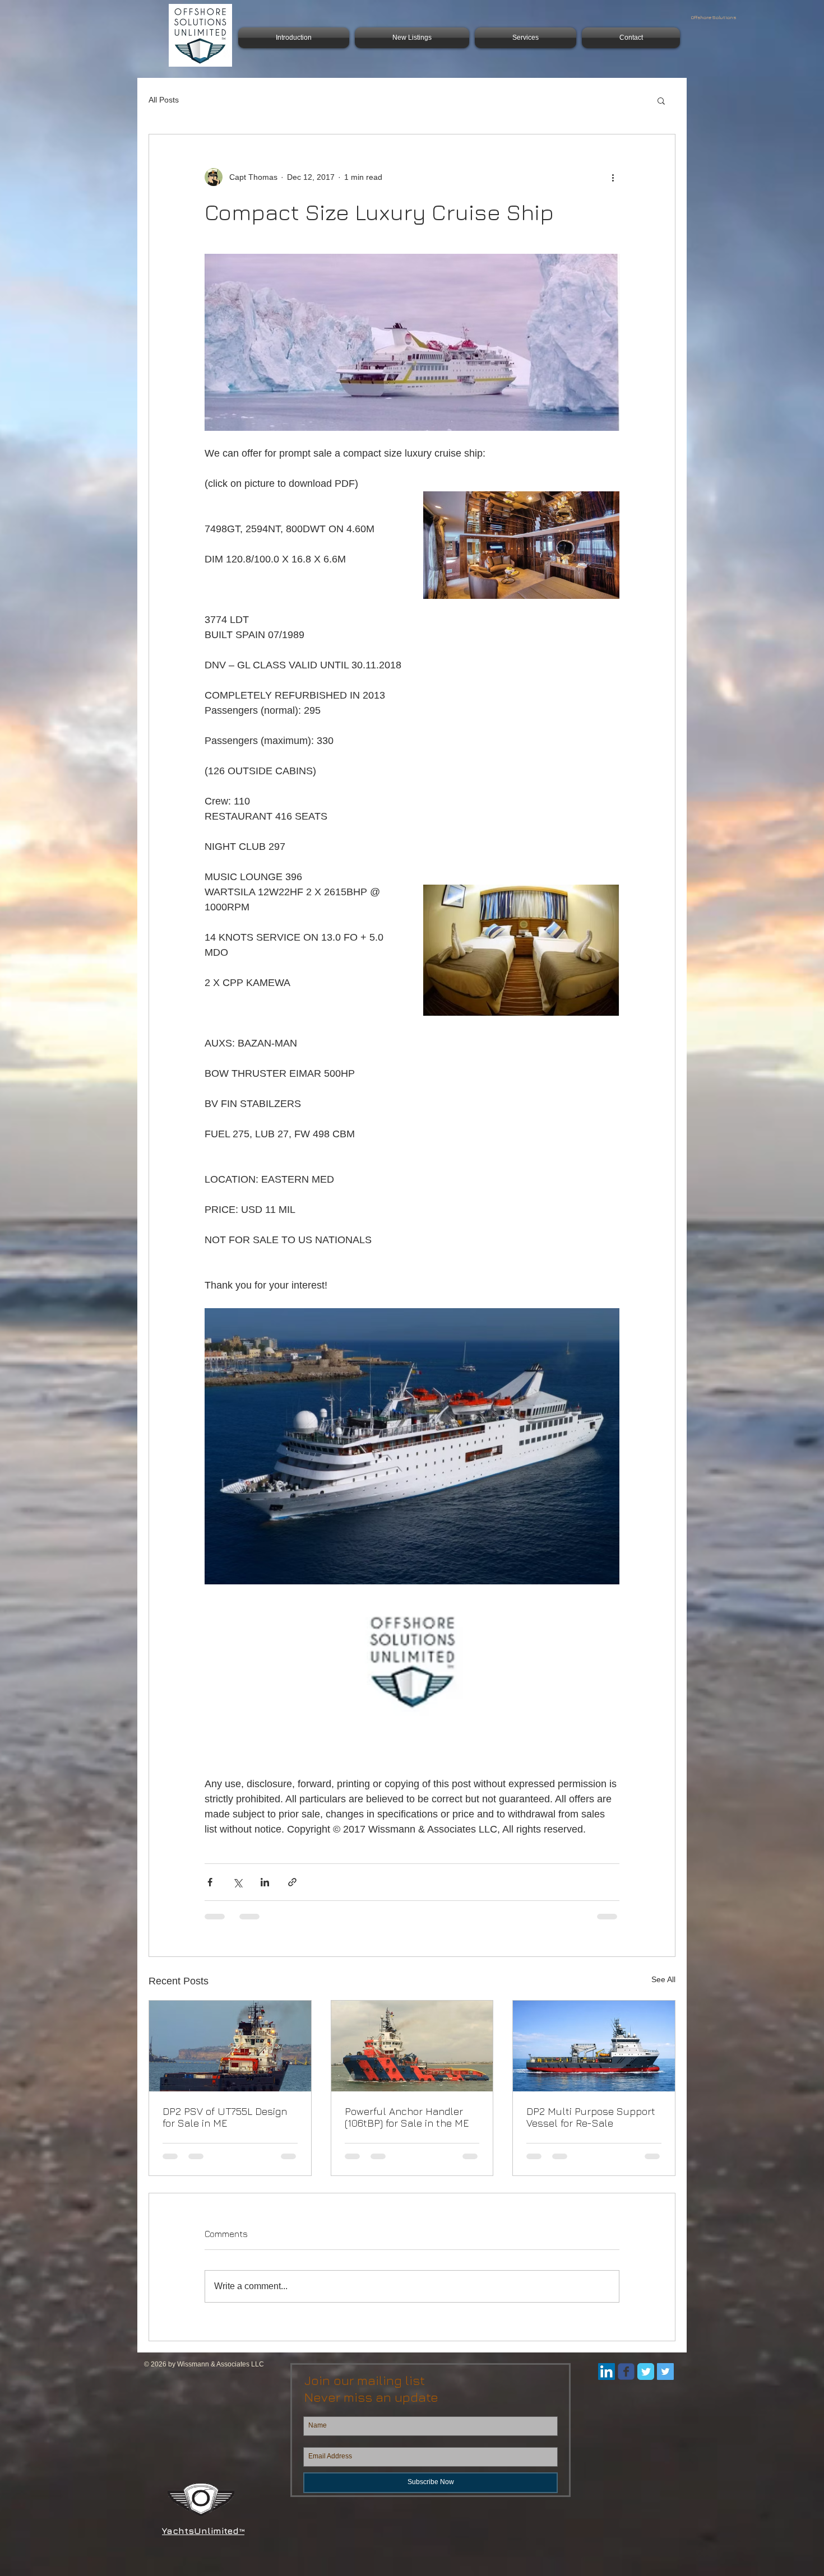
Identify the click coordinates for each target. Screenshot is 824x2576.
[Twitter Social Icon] (665, 2382)
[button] (661, 100)
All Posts (164, 100)
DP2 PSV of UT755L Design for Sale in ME (225, 2117)
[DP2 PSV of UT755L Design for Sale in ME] (230, 2046)
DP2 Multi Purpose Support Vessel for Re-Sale (591, 2117)
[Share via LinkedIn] (265, 1882)
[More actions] (613, 177)
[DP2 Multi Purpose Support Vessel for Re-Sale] (594, 2046)
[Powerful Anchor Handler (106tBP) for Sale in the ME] (412, 2046)
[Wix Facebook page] (626, 2382)
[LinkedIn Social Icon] (607, 2382)
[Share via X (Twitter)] (237, 1882)
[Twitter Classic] (646, 2382)
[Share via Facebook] (210, 1882)
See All (663, 1979)
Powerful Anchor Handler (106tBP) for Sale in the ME (407, 2117)
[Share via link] (292, 1882)
